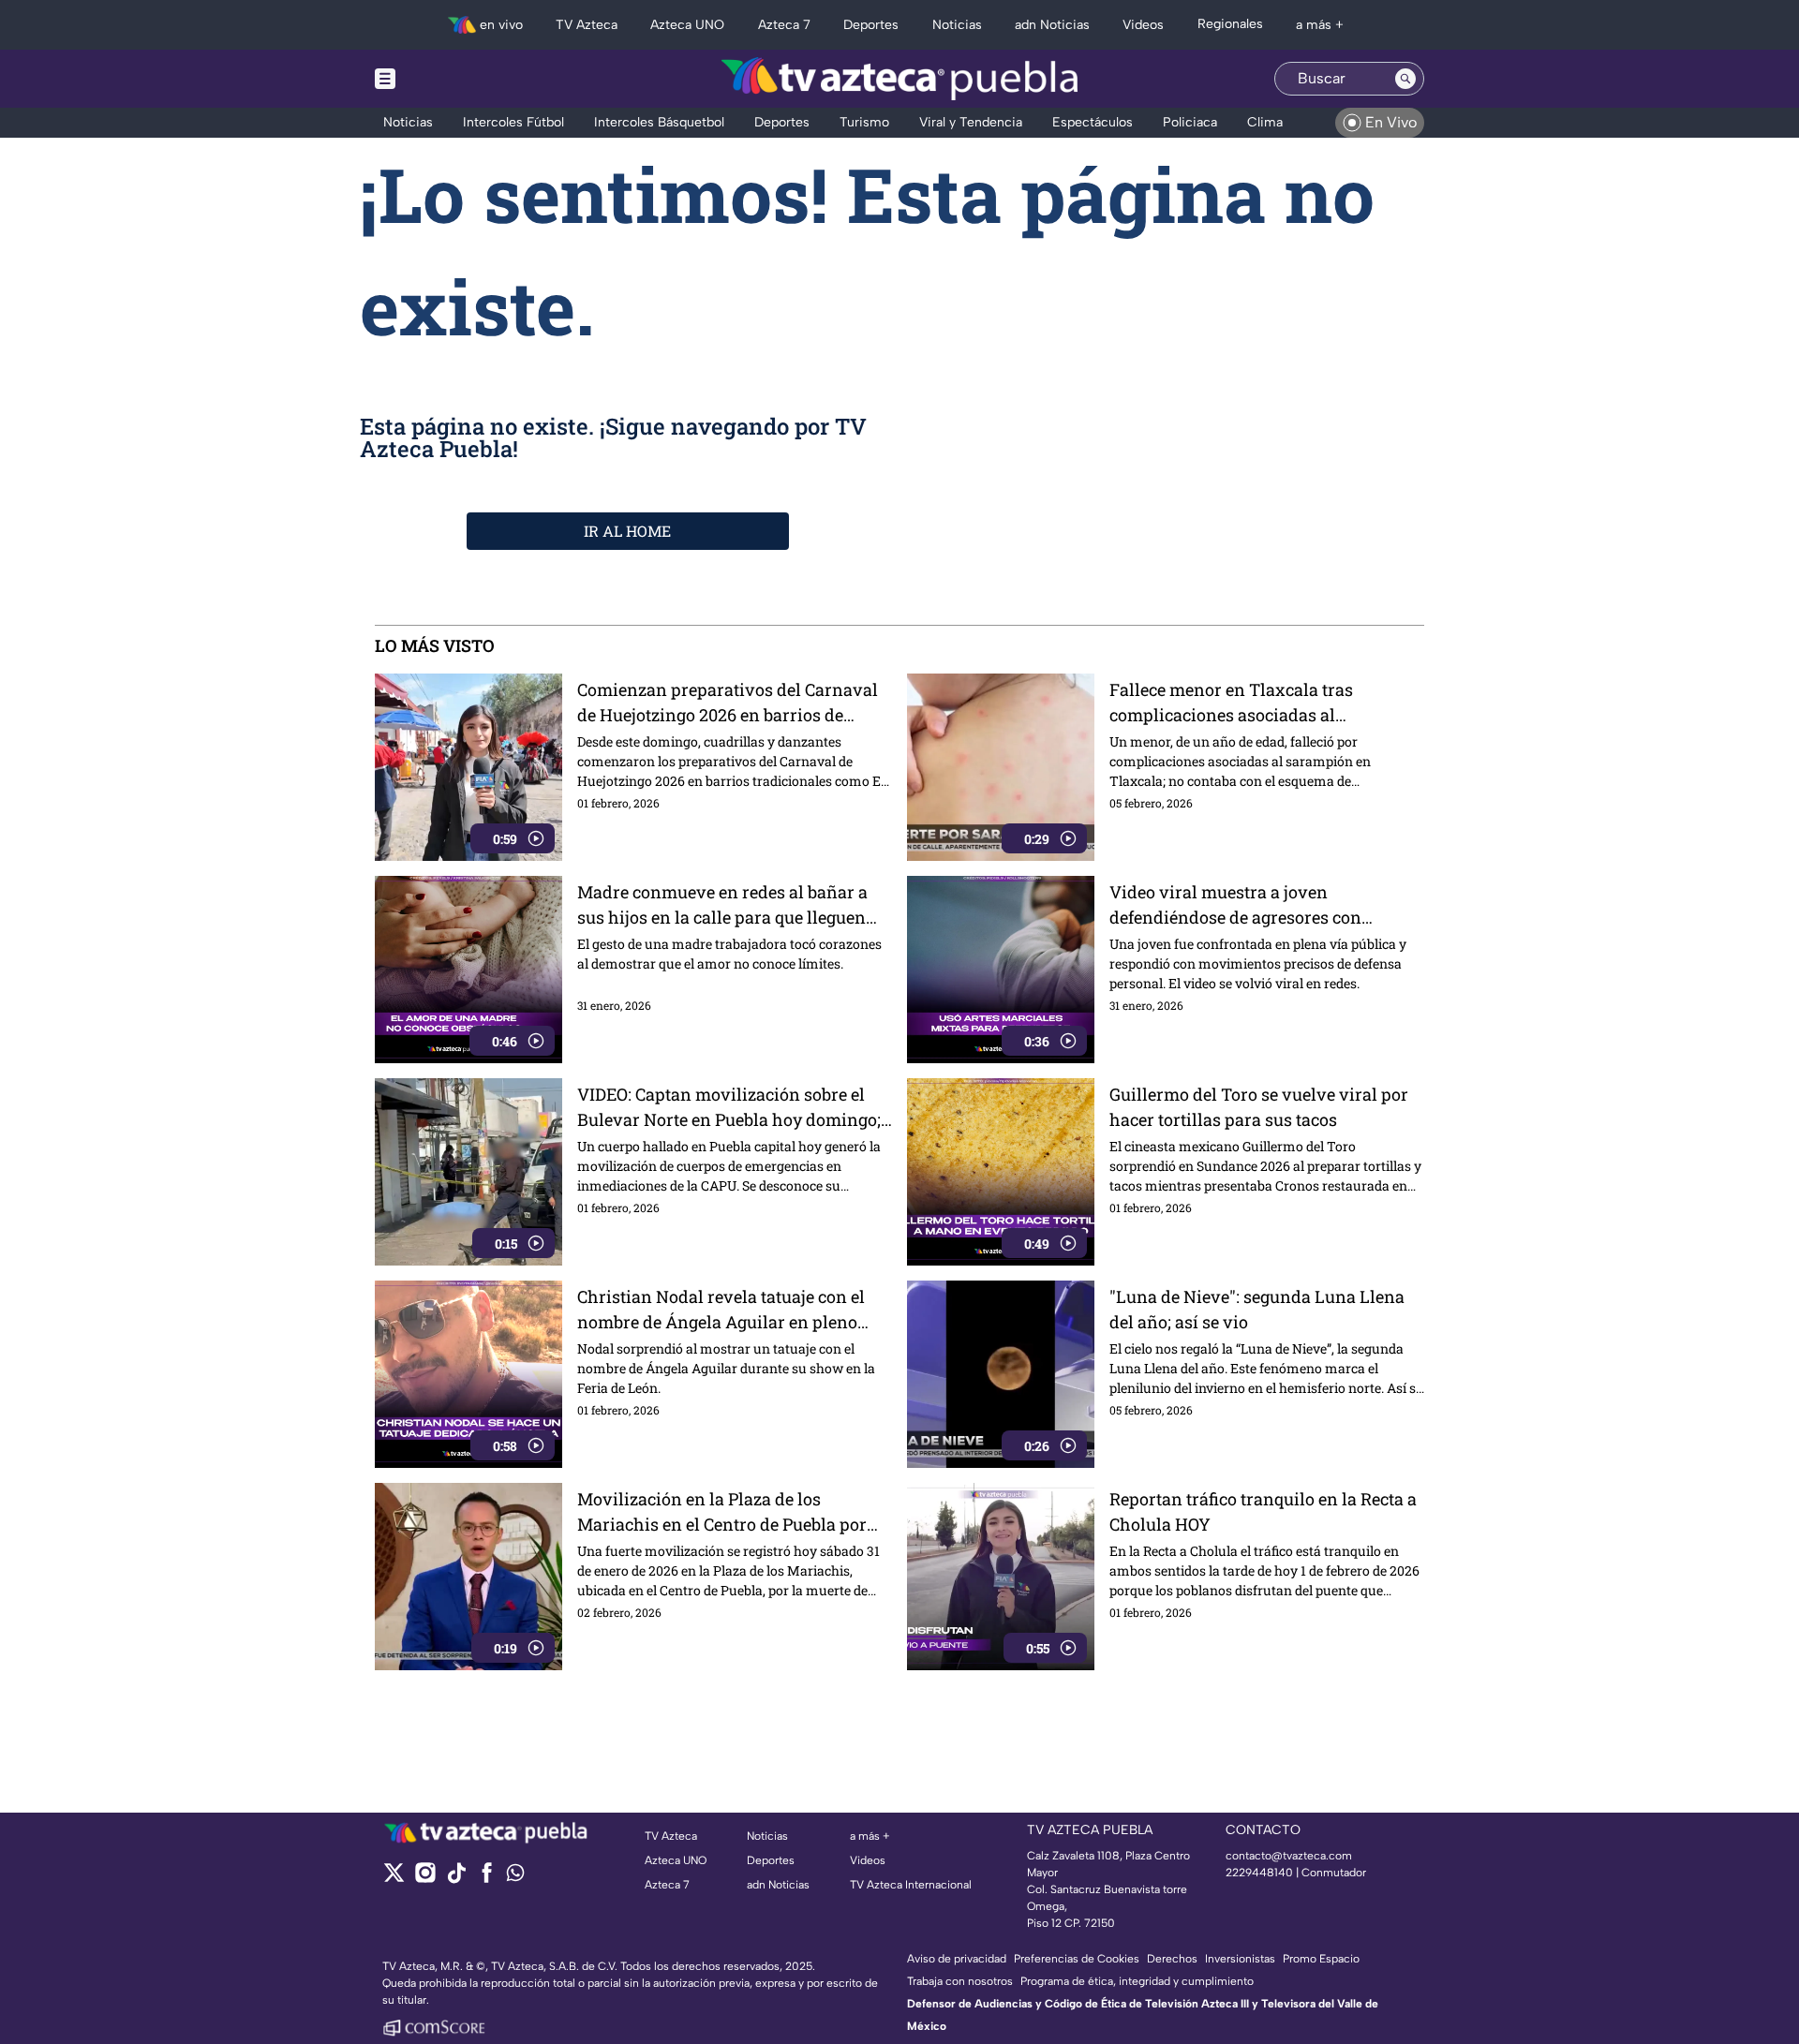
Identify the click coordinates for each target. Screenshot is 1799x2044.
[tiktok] (456, 1879)
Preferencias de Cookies (1077, 1959)
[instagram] (425, 1879)
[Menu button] (450, 79)
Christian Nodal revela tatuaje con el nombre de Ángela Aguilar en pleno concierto (721, 1310)
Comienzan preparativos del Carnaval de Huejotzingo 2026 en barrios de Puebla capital (728, 703)
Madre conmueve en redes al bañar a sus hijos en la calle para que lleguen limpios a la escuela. (722, 905)
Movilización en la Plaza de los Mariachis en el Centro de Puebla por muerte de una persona (722, 1512)
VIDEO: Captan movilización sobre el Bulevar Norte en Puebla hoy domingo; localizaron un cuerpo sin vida (729, 1108)
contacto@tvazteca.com (1289, 1856)
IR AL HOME (627, 531)
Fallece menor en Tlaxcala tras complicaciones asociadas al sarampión (1231, 703)
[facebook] (487, 1879)
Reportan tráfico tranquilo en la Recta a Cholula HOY (1263, 1511)
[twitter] (394, 1879)
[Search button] (1405, 79)
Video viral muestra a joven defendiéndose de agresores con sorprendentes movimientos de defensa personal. (1266, 905)
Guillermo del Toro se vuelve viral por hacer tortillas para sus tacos (1259, 1107)
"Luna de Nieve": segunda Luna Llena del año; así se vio (1257, 1309)
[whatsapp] (515, 1877)
